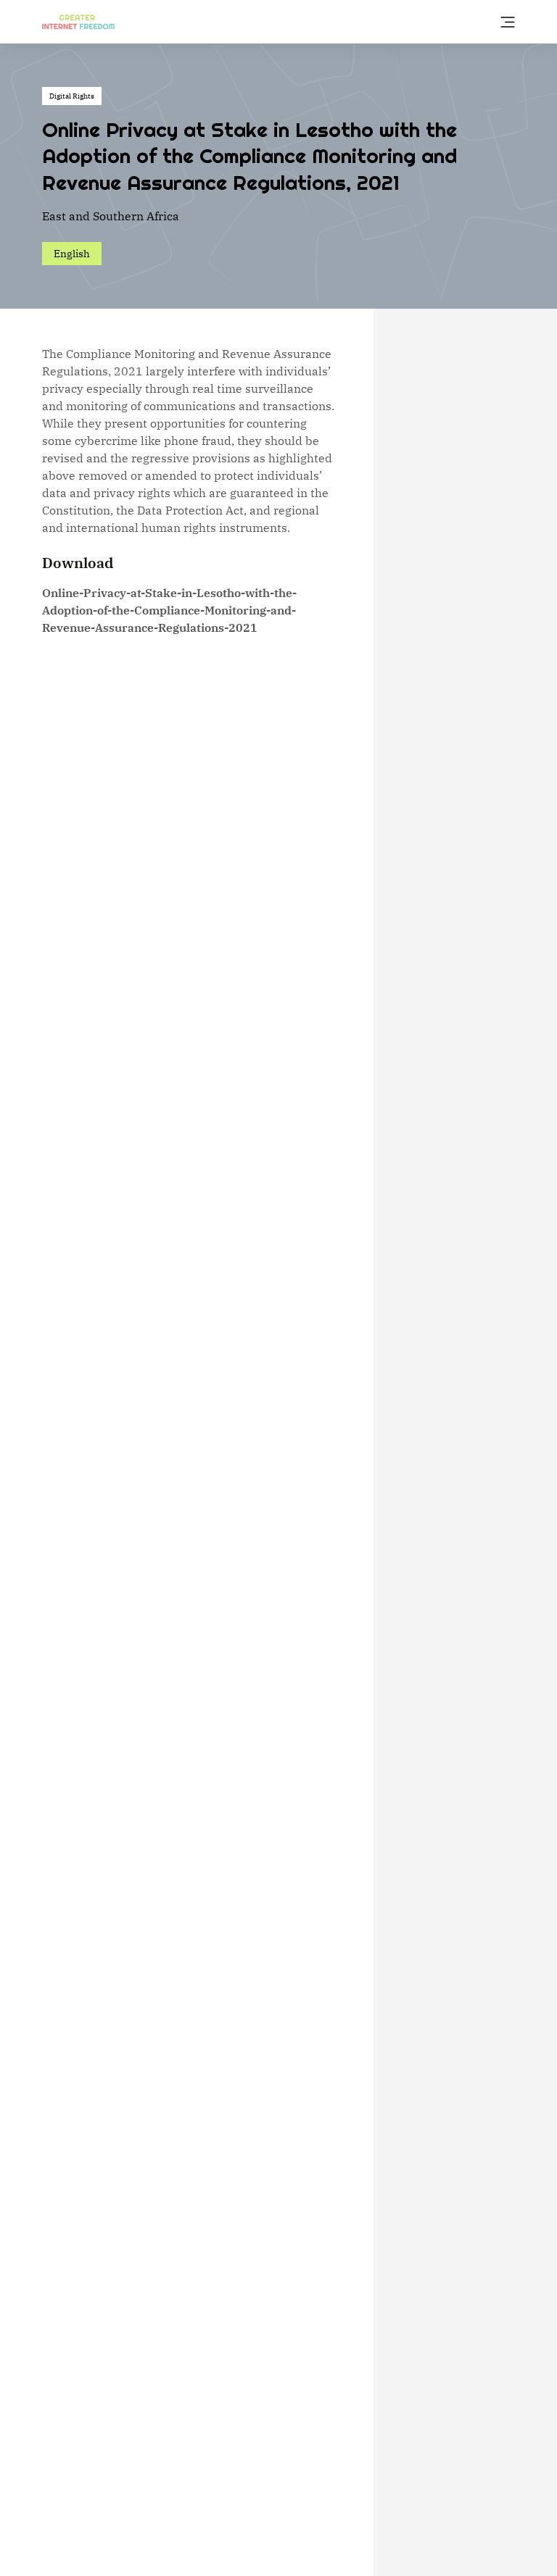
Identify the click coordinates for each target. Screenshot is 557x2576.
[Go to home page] (78, 21)
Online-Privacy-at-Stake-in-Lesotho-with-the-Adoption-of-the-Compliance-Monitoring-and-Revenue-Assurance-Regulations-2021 (169, 610)
